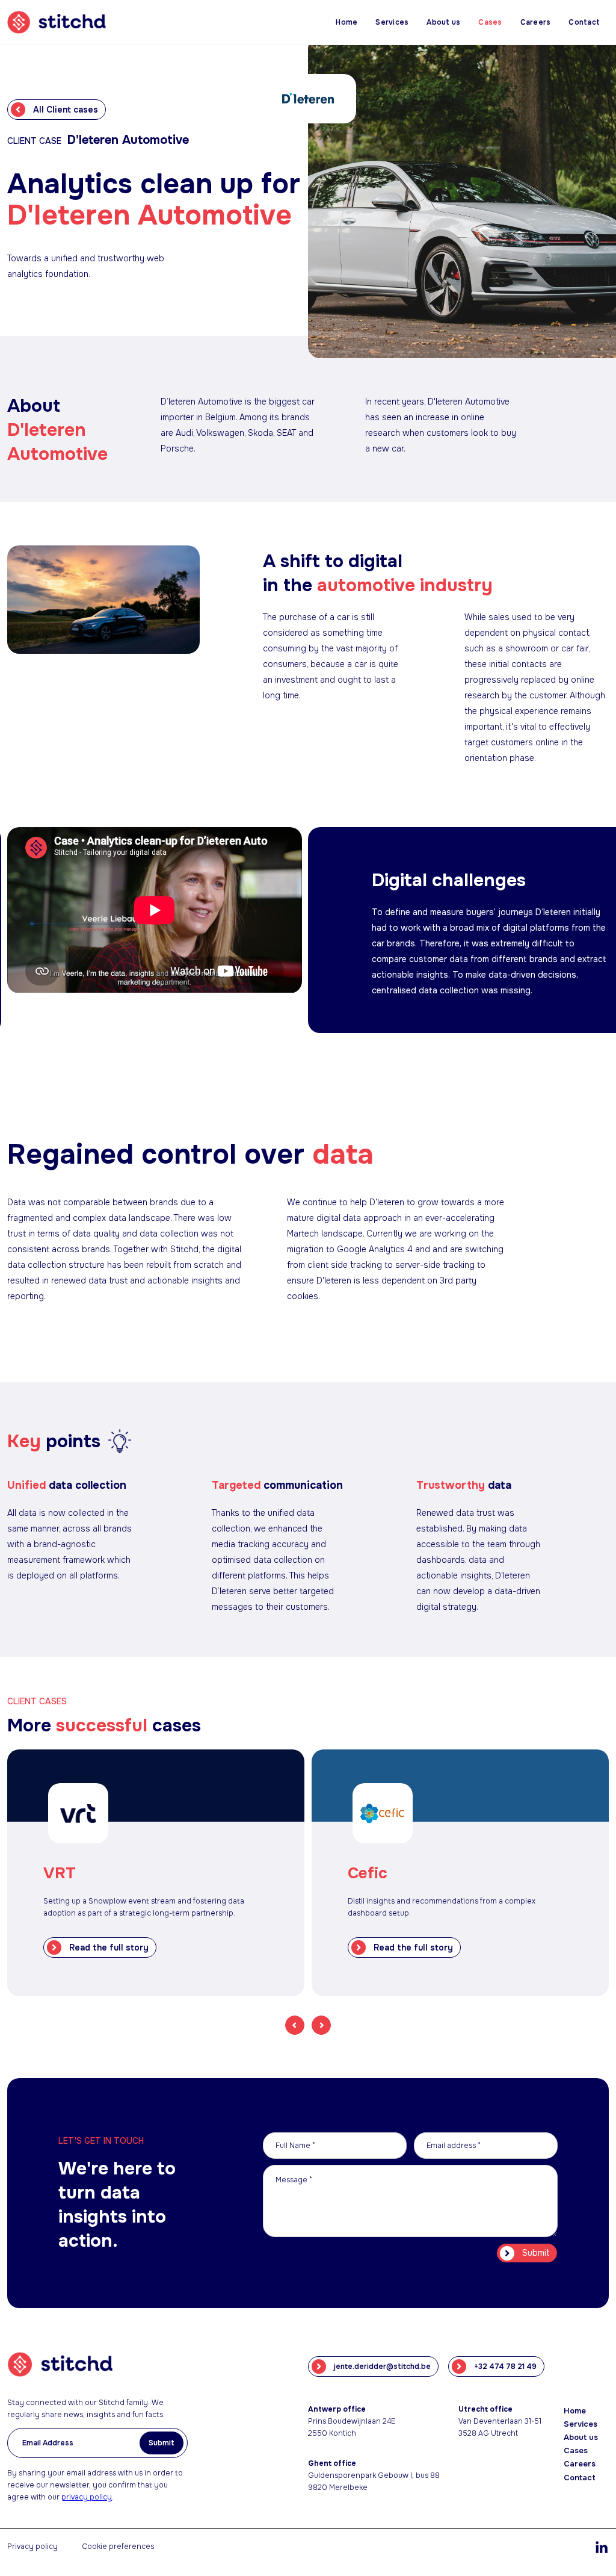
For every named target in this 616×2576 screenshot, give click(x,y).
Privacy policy (32, 2547)
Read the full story (109, 1948)
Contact (584, 22)
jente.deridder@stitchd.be (382, 2367)
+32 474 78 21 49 (505, 2367)
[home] (64, 22)
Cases (490, 22)
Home (346, 22)
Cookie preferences (118, 2547)
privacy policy (87, 2497)
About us (443, 22)
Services (392, 22)
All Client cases (66, 110)
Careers (536, 22)
